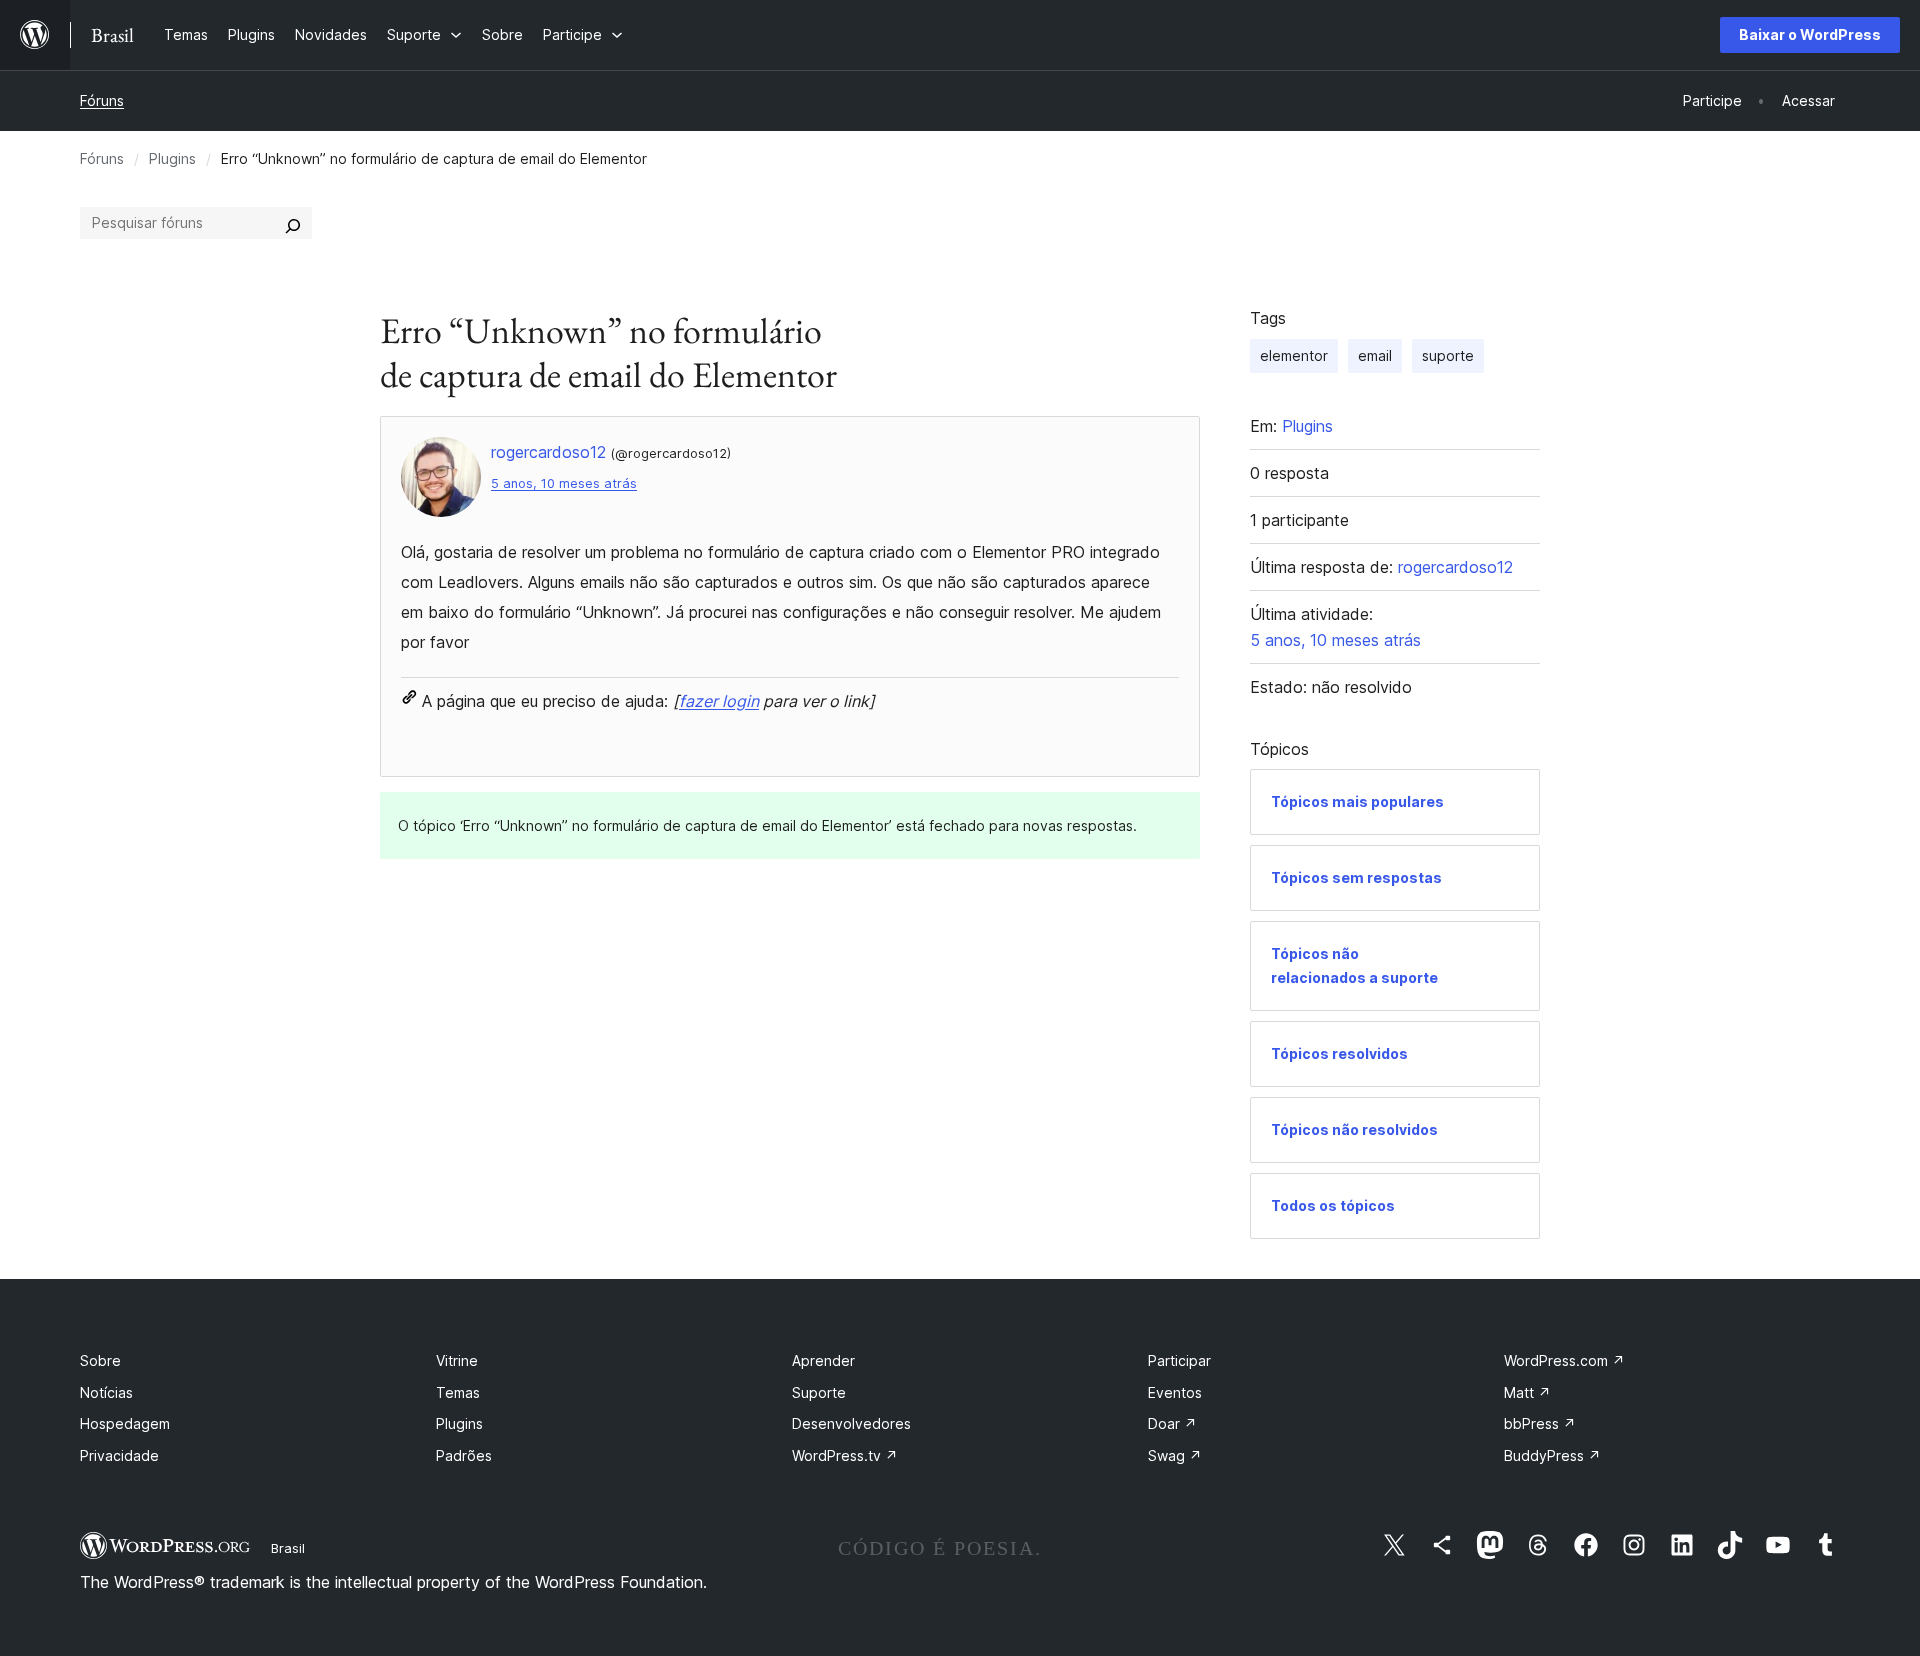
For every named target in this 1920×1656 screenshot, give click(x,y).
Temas (458, 1392)
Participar (1179, 1360)
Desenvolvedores (851, 1423)
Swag (1175, 1455)
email (1375, 355)
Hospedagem (125, 1423)
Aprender (823, 1360)
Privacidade (119, 1455)
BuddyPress (1552, 1455)
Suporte (819, 1392)
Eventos (1175, 1392)
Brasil (288, 1548)
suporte (1448, 355)
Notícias (106, 1392)
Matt (1527, 1392)
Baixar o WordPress (1810, 34)
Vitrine (457, 1360)
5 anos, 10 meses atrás (564, 483)
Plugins (172, 158)
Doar (1172, 1423)
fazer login (719, 701)
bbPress (1540, 1423)
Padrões (464, 1455)
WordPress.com (1564, 1360)
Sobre (100, 1360)
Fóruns (102, 100)
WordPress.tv (845, 1455)
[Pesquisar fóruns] (293, 223)
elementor (1294, 355)
